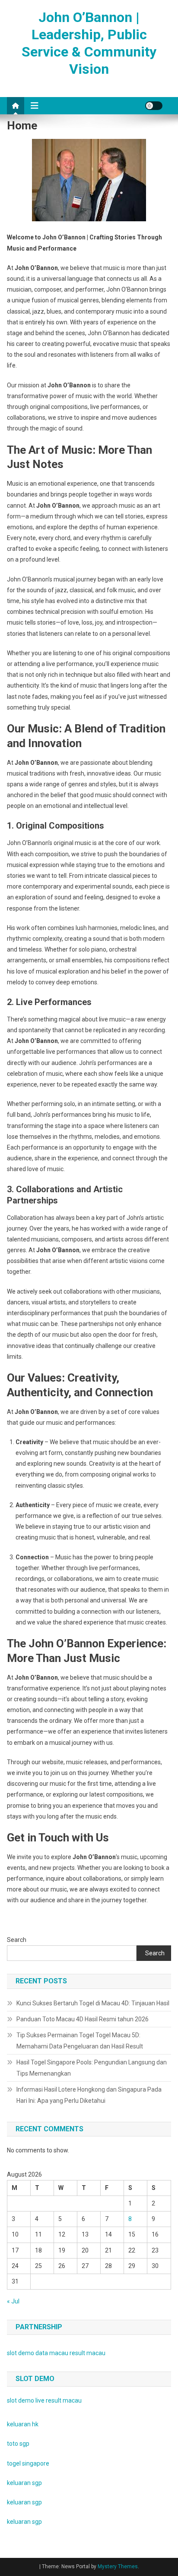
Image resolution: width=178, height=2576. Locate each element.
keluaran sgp (24, 2483)
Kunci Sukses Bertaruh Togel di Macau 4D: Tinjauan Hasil (93, 2003)
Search (17, 1940)
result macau (87, 2353)
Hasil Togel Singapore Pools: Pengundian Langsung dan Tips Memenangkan (92, 2068)
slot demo (21, 2353)
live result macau (59, 2400)
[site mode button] (154, 106)
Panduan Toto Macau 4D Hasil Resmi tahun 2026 (83, 2019)
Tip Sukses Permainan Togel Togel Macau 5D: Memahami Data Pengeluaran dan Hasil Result (80, 2041)
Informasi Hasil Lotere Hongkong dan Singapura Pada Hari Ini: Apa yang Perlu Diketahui (89, 2095)
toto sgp (18, 2444)
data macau (52, 2353)
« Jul (13, 2301)
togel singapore (28, 2463)
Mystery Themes (118, 2567)
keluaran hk (23, 2424)
